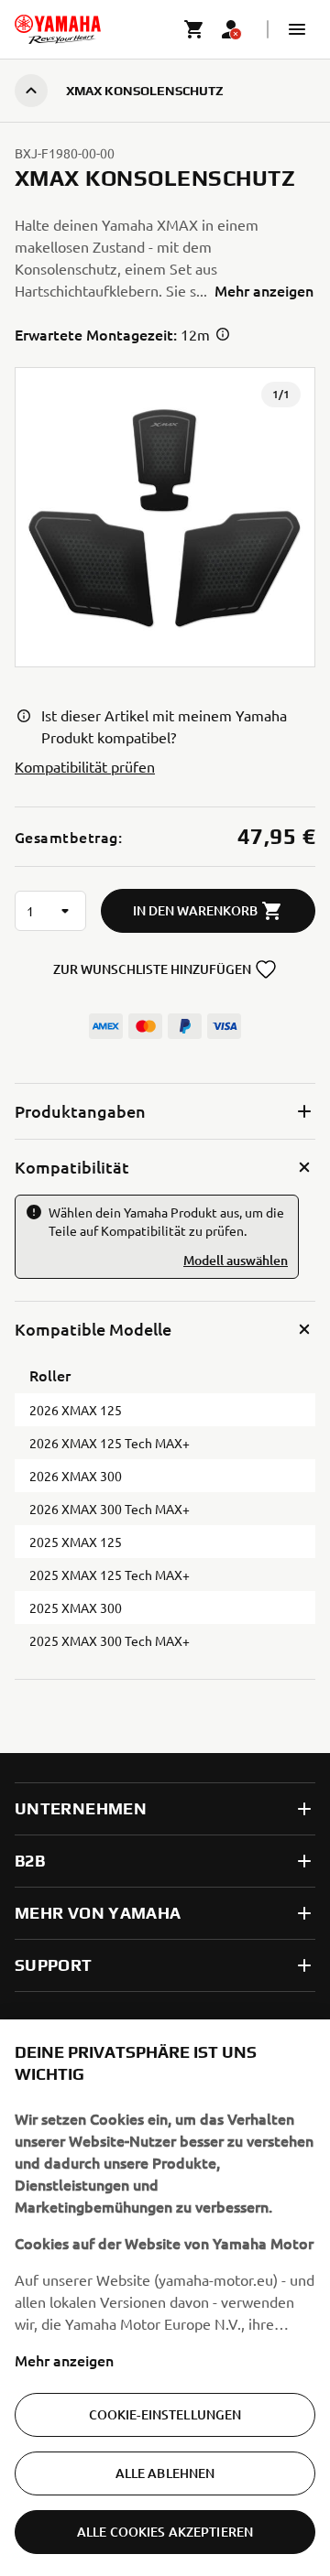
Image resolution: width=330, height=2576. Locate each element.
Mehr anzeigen (64, 2360)
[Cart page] (194, 29)
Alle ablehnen (165, 2473)
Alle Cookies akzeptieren (165, 2532)
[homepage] (58, 29)
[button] (297, 29)
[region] (165, 2298)
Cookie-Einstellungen (165, 2414)
